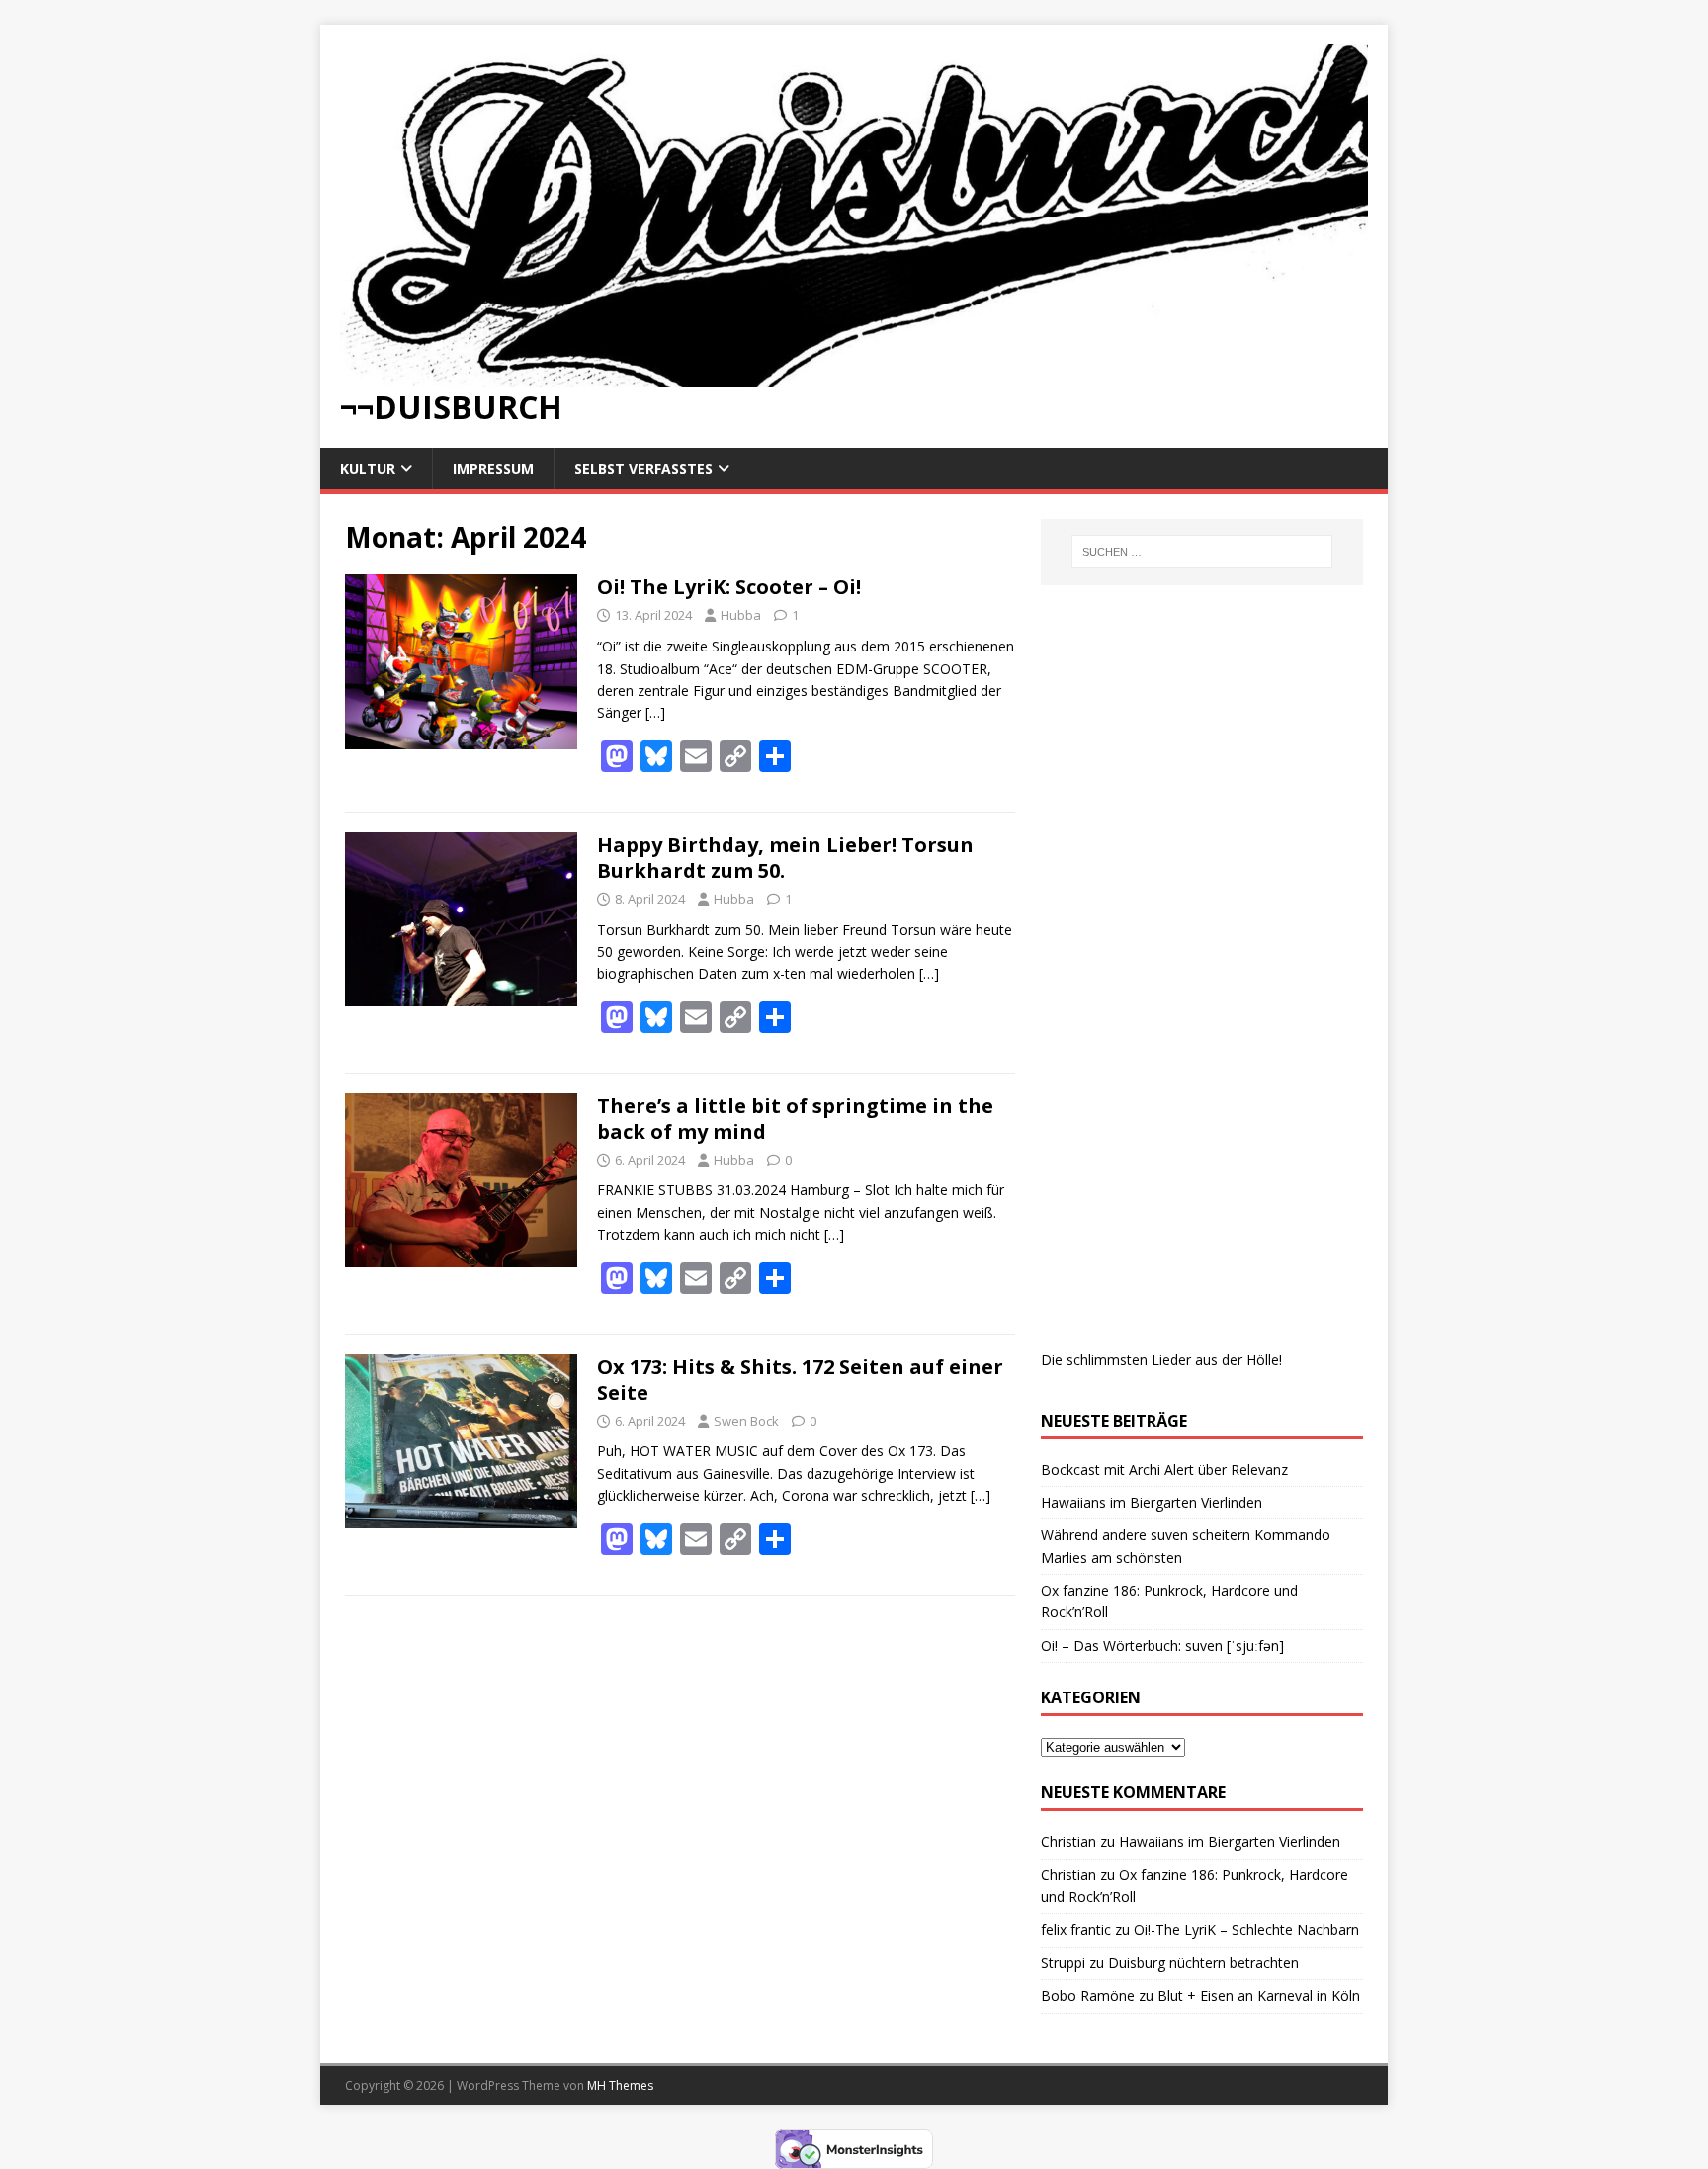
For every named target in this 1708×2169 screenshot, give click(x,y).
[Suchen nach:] (1202, 552)
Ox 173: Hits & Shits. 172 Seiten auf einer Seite (800, 1380)
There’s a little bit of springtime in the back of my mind (795, 1119)
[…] (655, 712)
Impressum (493, 468)
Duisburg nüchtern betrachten (1203, 1963)
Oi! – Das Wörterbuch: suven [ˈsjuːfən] (1162, 1646)
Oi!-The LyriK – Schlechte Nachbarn (1246, 1929)
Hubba (741, 615)
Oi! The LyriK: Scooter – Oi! (729, 587)
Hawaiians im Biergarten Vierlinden (1152, 1502)
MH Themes (620, 2085)
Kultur (368, 468)
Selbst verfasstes (643, 468)
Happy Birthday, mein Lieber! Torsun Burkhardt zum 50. (785, 858)
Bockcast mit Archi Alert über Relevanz (1164, 1470)
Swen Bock (746, 1421)
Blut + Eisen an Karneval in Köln (1259, 1995)
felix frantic (1076, 1929)
